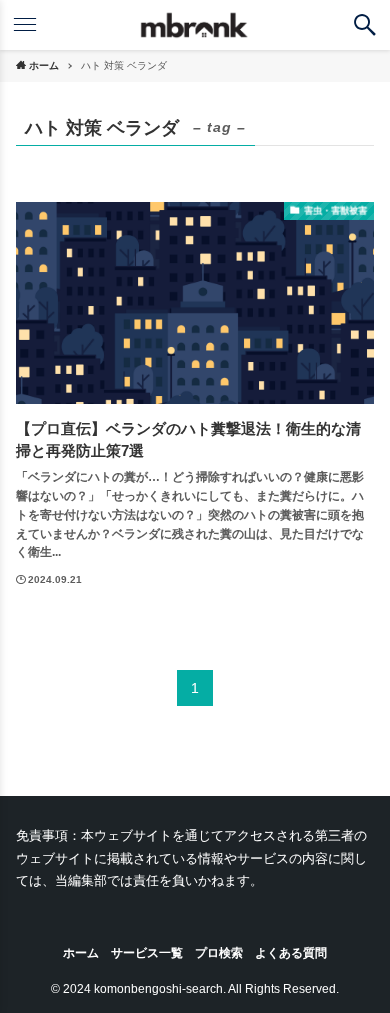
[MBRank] (195, 25)
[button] (365, 25)
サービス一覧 (147, 952)
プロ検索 (219, 952)
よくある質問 (291, 952)
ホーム (81, 952)
